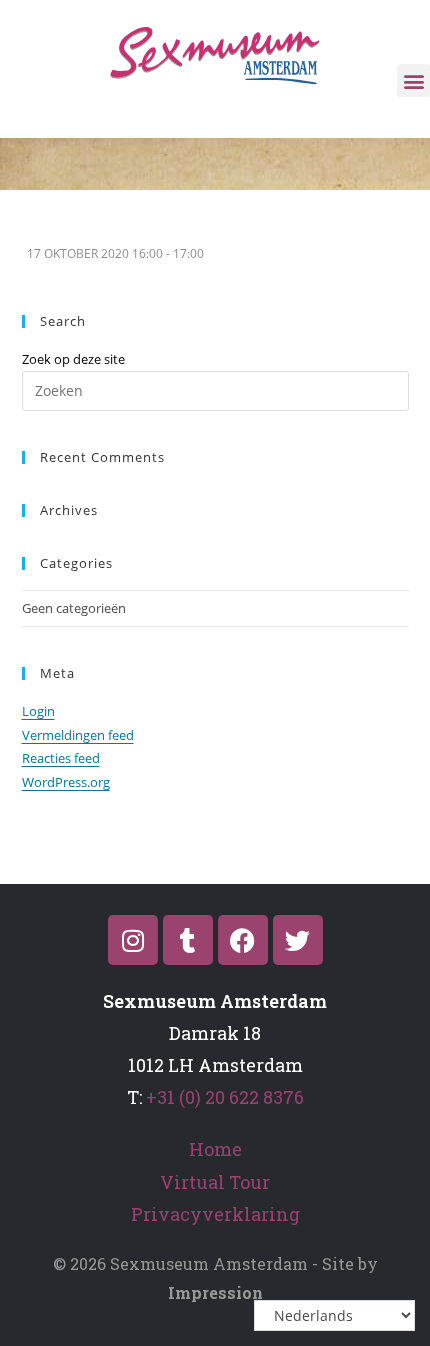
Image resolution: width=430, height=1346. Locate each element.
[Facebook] (243, 940)
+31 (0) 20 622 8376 (225, 1097)
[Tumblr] (188, 940)
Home (215, 1149)
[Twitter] (298, 940)
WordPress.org (66, 782)
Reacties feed (61, 758)
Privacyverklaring (215, 1214)
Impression (215, 1292)
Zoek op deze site (73, 359)
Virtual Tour (215, 1182)
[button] (413, 80)
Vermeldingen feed (78, 735)
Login (38, 711)
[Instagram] (133, 940)
